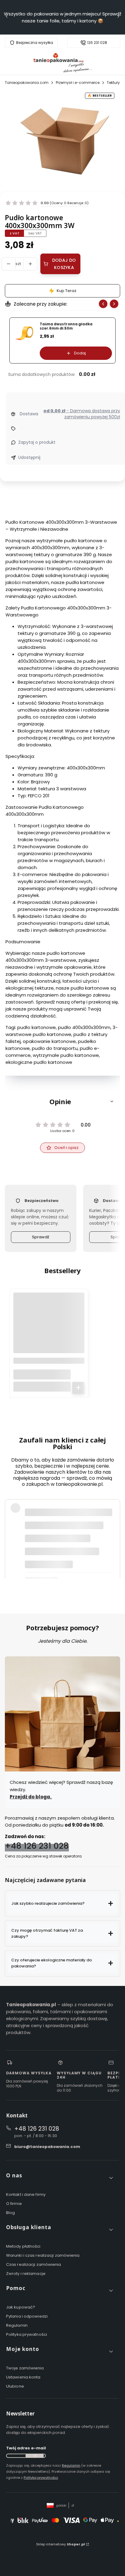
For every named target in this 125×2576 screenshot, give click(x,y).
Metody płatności (23, 2246)
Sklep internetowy (61, 2544)
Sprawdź (41, 1237)
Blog (10, 2213)
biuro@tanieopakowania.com (47, 2147)
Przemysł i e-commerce (78, 83)
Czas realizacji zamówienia (34, 2264)
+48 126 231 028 (37, 1846)
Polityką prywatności (41, 2478)
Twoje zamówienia (25, 2368)
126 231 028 (97, 43)
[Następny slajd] (114, 304)
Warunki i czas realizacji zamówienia (43, 2255)
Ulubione (15, 2386)
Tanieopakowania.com (27, 83)
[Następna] (118, 17)
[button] (62, 1101)
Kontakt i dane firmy (26, 2194)
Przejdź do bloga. (31, 1797)
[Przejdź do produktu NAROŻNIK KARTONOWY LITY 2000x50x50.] (49, 1328)
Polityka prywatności (27, 2334)
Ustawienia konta (23, 2377)
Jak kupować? (21, 2307)
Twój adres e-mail (26, 2448)
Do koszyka (78, 1388)
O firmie (14, 2204)
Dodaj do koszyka (64, 264)
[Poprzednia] (7, 17)
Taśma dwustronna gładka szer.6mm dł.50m (66, 326)
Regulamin (17, 2325)
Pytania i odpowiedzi (27, 2316)
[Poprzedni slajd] (103, 304)
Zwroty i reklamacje (26, 2274)
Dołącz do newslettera (35, 2456)
